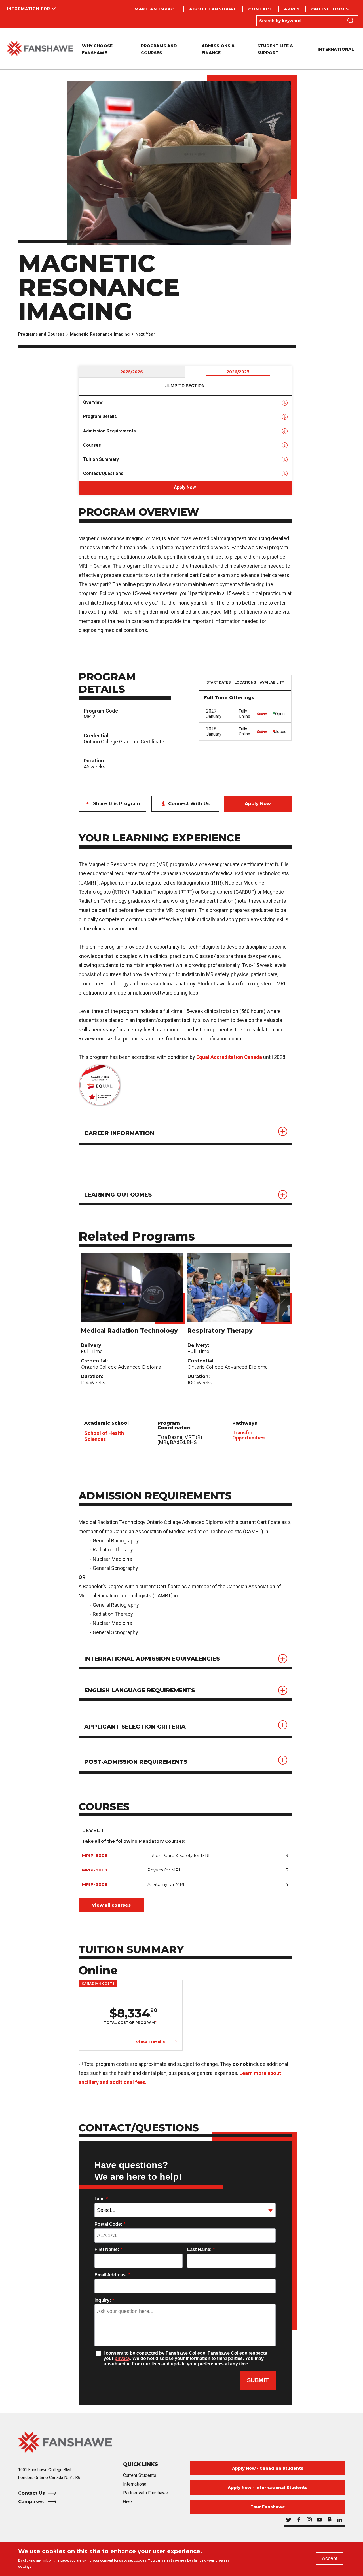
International (336, 49)
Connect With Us (189, 804)
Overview (93, 402)
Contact (260, 9)
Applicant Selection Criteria (135, 1727)
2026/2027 (238, 372)
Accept (330, 2558)
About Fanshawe (213, 9)
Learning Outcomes (118, 1195)
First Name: (108, 2249)
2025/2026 (132, 372)
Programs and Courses (41, 334)
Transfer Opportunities (248, 1435)
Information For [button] (29, 9)
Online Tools (330, 9)
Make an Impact (156, 9)
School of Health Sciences (104, 1436)
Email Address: (112, 2275)
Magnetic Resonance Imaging (100, 334)
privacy (122, 2358)
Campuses (32, 2502)
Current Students (140, 2475)
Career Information (119, 1133)
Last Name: (201, 2249)
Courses (92, 445)
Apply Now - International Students (268, 2488)
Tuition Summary (101, 459)
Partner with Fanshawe (146, 2493)
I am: (101, 2199)
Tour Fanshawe (268, 2507)
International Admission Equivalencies (152, 1659)
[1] (156, 2022)
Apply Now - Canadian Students (268, 2468)
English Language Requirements (140, 1690)
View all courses (111, 1905)
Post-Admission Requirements (136, 1762)
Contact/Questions (103, 473)
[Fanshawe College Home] (40, 49)
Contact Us (31, 2493)
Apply (292, 9)
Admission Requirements (109, 431)
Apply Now (185, 487)
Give (127, 2502)
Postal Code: (110, 2224)
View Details (151, 2042)
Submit (258, 2380)
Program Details (100, 416)
